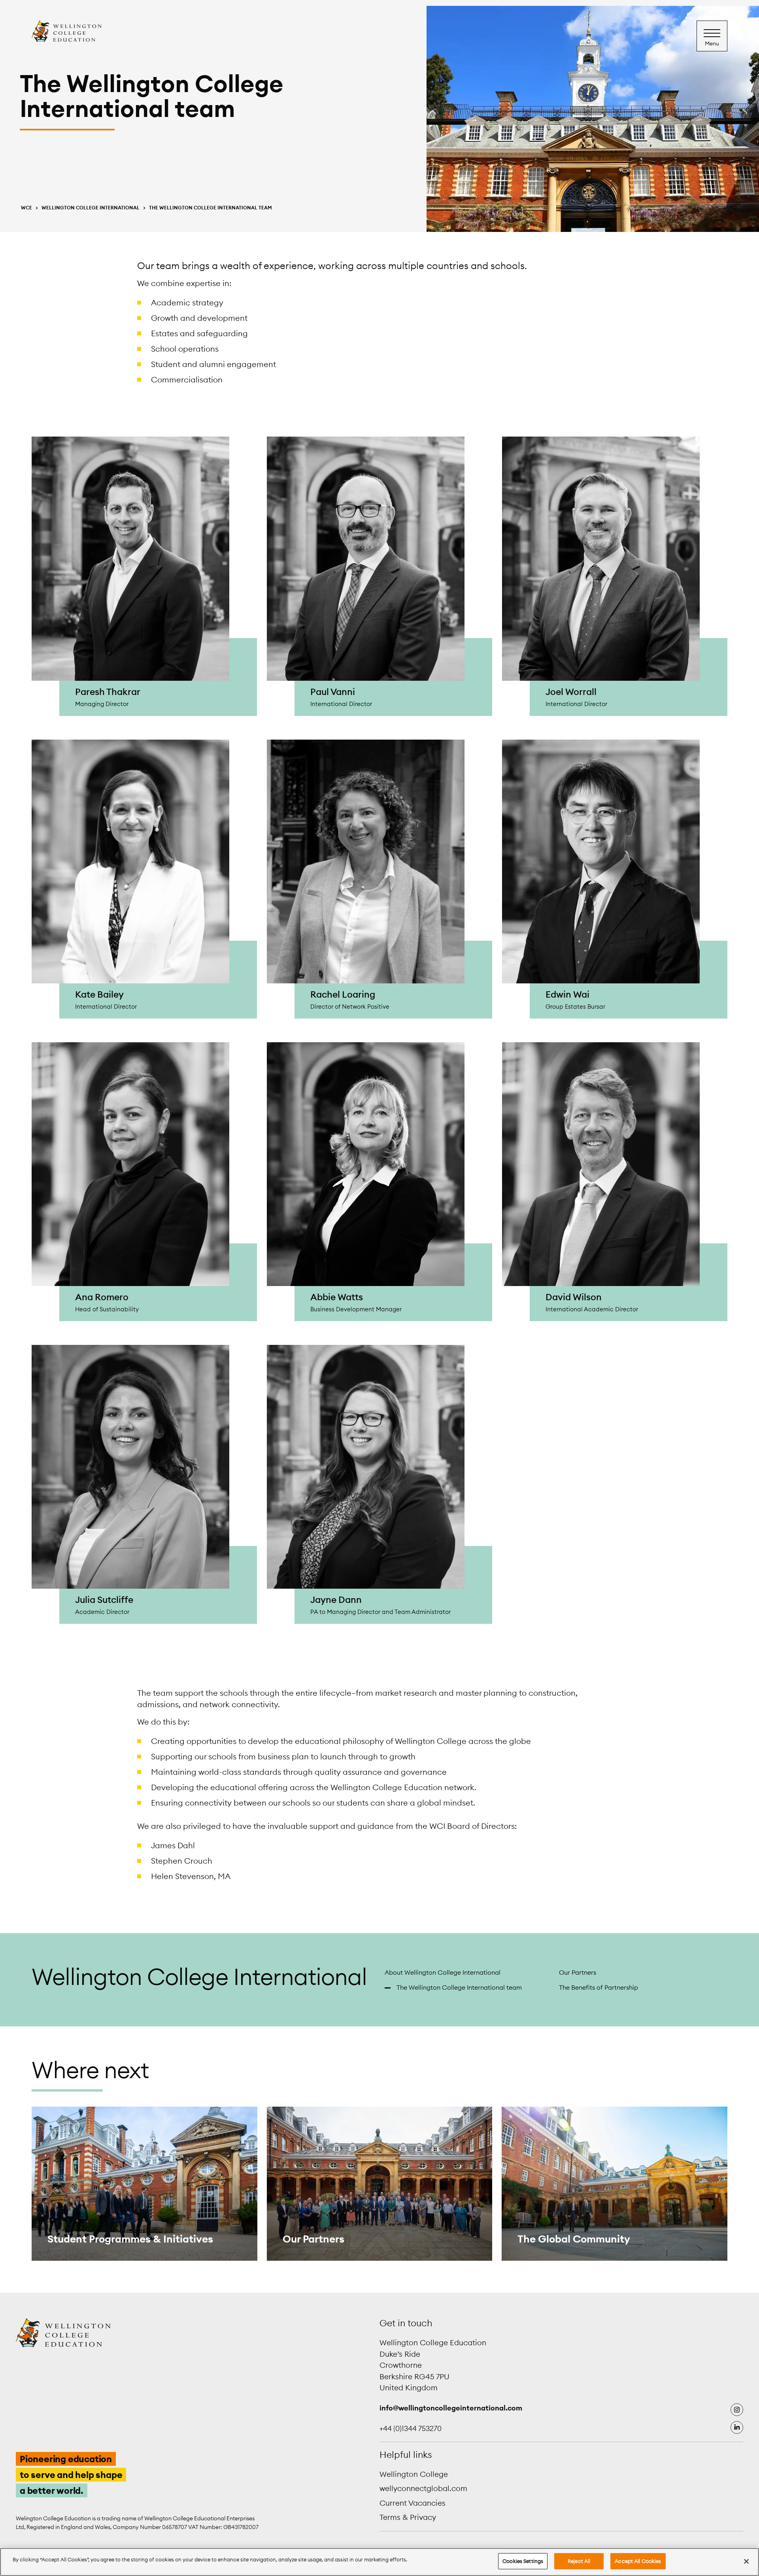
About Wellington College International (443, 1972)
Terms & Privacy (408, 2517)
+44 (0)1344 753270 (411, 2428)
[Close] (746, 2561)
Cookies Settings (523, 2561)
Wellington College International (91, 208)
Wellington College (414, 2474)
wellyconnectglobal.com (423, 2488)
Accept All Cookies (638, 2561)
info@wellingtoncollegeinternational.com (451, 2407)
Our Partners (578, 1972)
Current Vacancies (413, 2503)
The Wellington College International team (459, 1987)
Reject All (579, 2561)
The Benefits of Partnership (599, 1987)
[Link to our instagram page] (737, 2409)
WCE (26, 208)
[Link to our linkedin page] (737, 2427)
